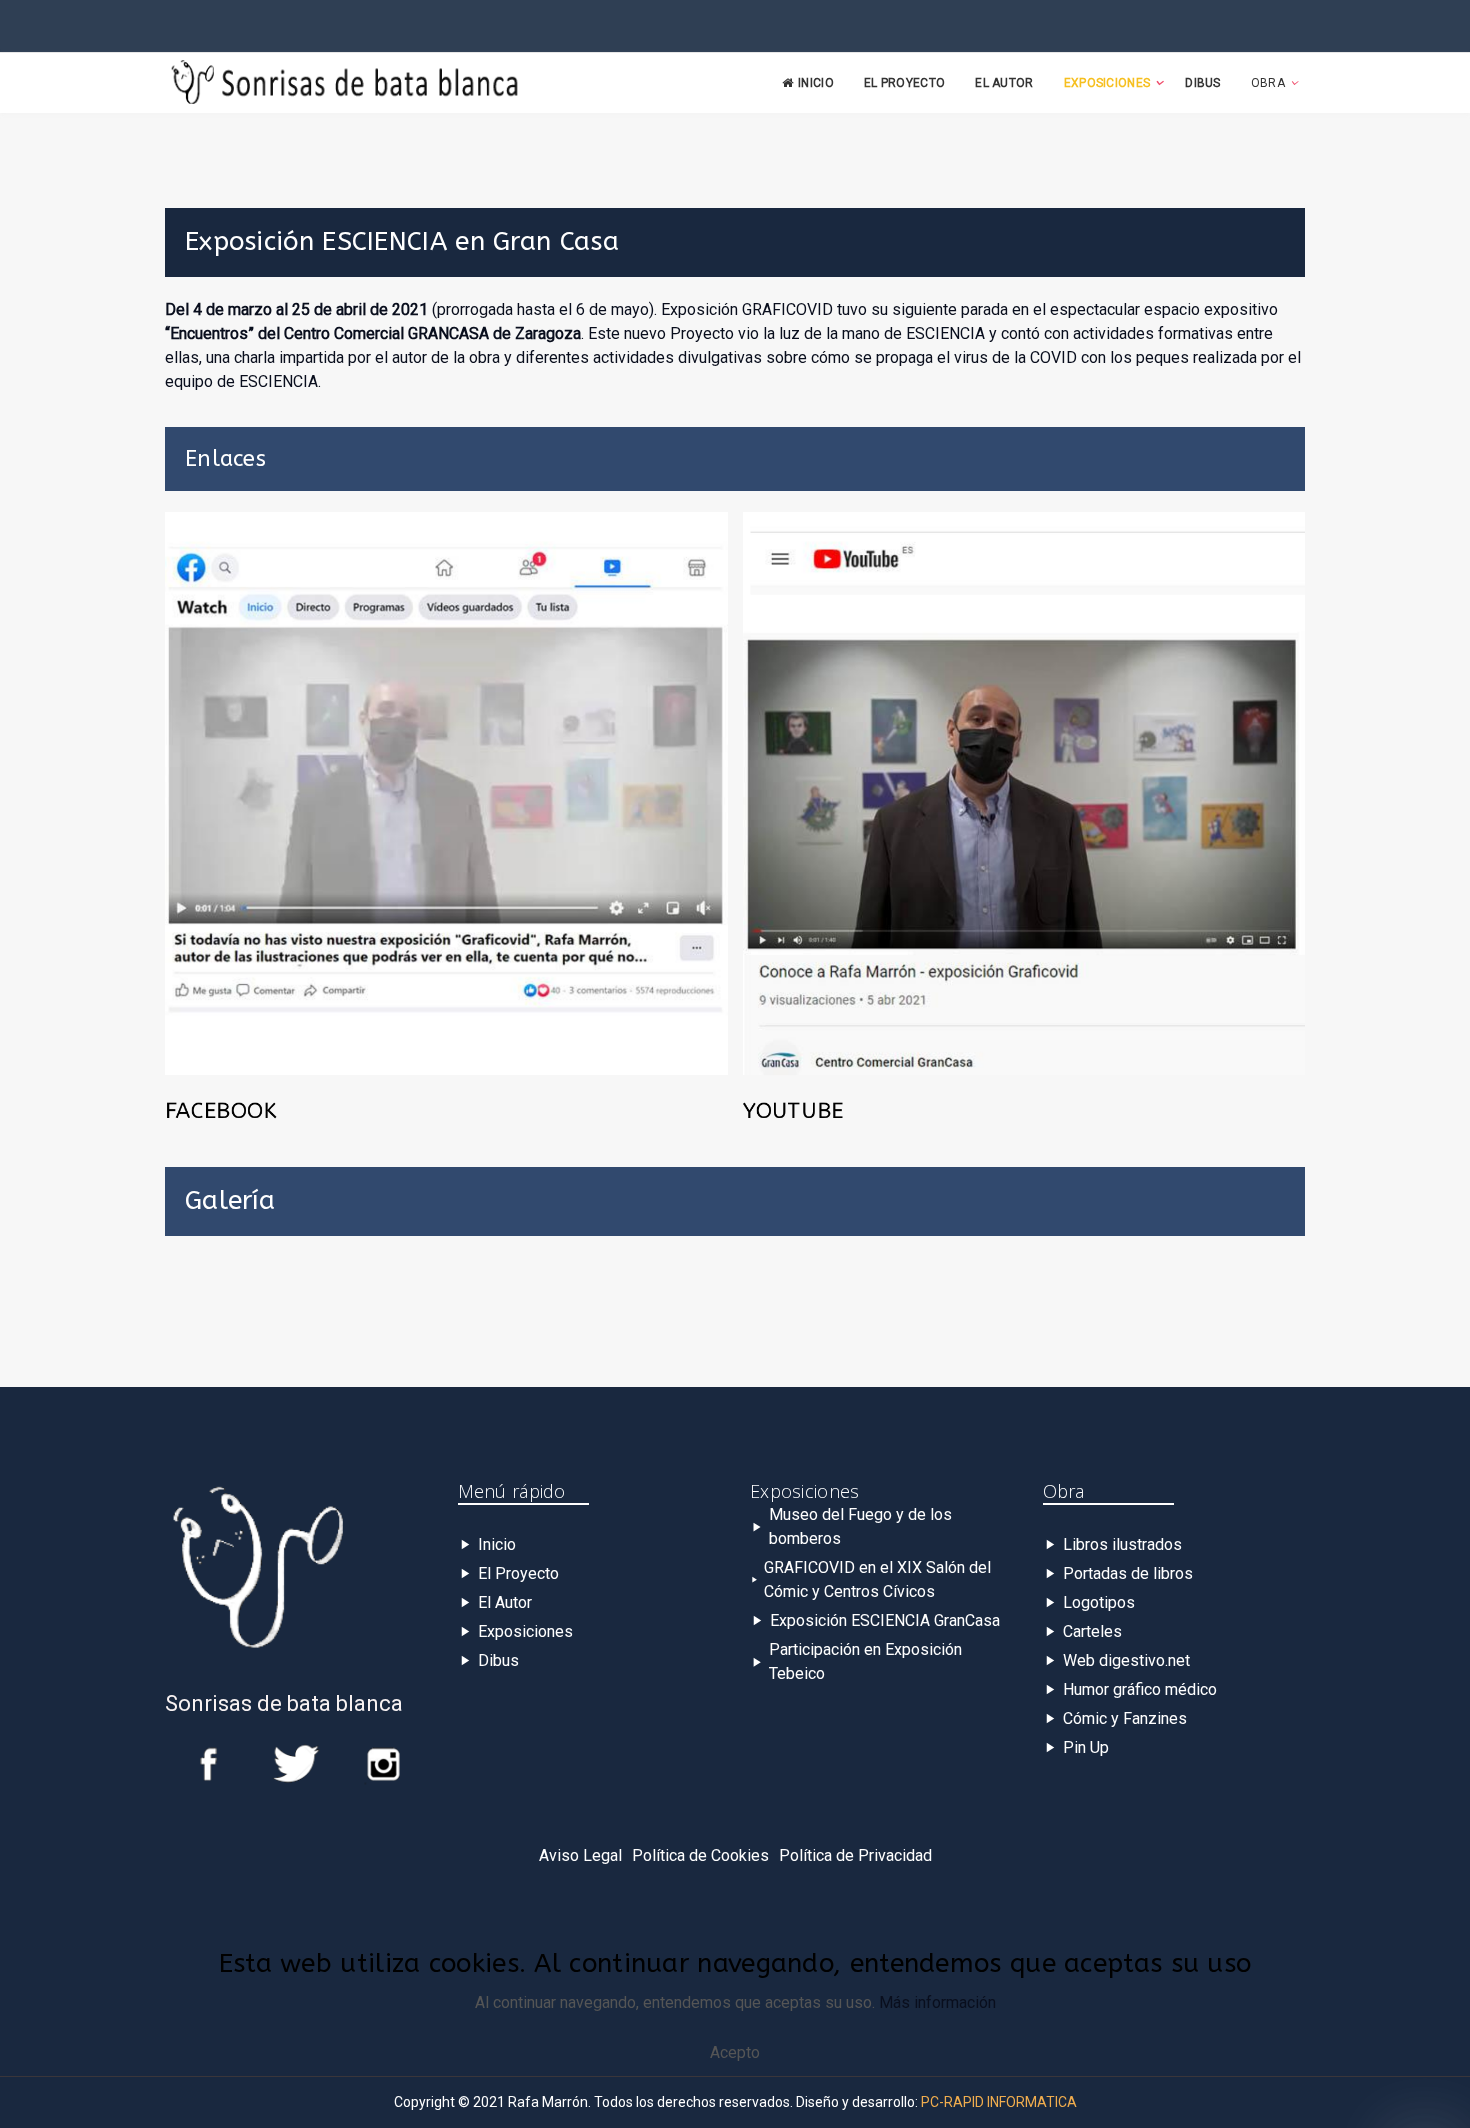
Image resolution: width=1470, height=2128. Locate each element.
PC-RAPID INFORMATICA (999, 2102)
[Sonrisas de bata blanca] (345, 84)
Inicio (816, 83)
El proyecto (904, 83)
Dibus (1203, 83)
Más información (937, 2002)
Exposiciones (1107, 83)
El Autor (1004, 83)
